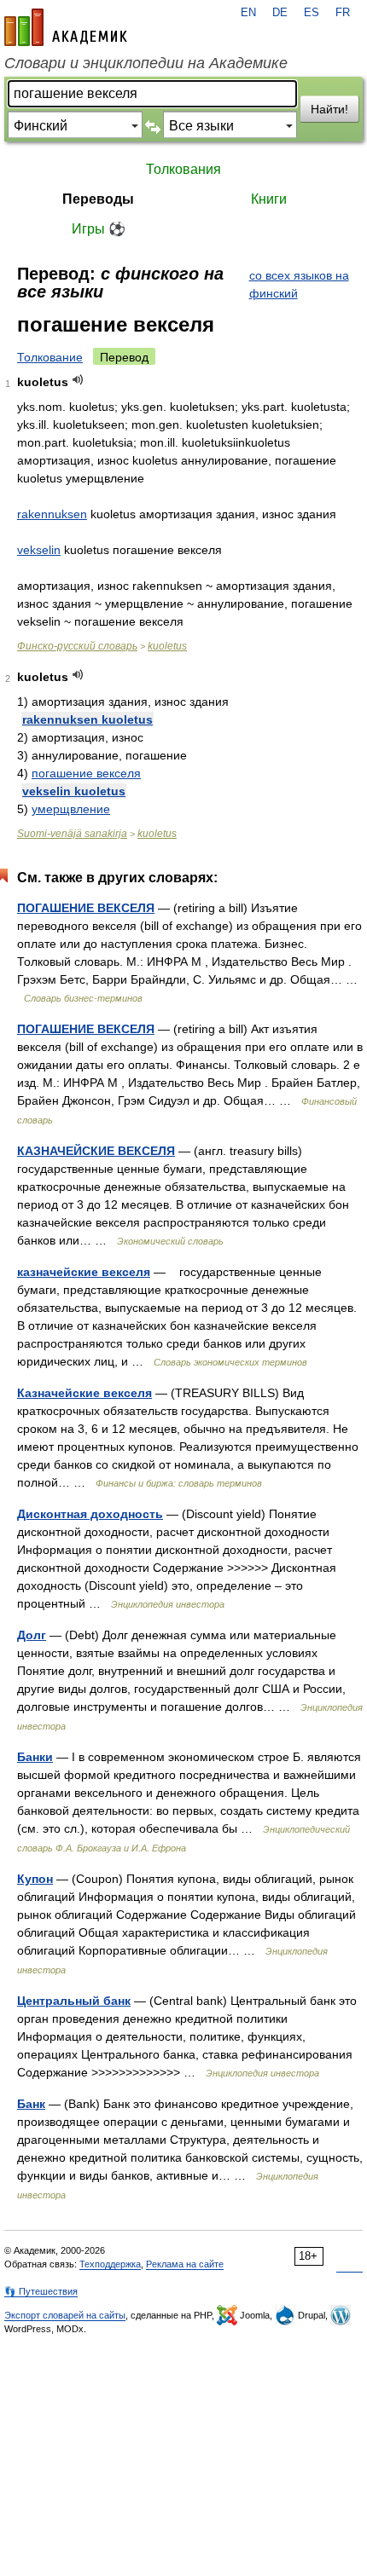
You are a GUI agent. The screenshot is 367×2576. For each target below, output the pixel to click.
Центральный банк (74, 2001)
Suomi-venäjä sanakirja (72, 834)
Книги (269, 199)
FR (343, 13)
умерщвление (71, 809)
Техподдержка (110, 2264)
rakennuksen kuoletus (87, 719)
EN (248, 13)
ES (312, 13)
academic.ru (66, 27)
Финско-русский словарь (77, 646)
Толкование (50, 357)
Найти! (329, 109)
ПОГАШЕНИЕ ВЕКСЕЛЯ (86, 908)
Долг (32, 1635)
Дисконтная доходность (90, 1514)
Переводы (98, 199)
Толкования (183, 169)
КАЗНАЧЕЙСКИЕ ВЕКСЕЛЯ (96, 1151)
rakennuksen (52, 514)
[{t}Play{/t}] (78, 380)
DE (280, 13)
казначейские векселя (84, 1272)
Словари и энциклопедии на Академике (146, 63)
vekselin (39, 550)
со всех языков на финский (299, 284)
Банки (35, 1757)
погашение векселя (86, 773)
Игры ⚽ (99, 229)
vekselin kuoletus (74, 791)
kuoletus (167, 646)
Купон (35, 1879)
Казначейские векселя (84, 1393)
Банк (31, 2104)
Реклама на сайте (185, 2264)
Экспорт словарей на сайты (65, 2315)
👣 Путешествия (41, 2291)
